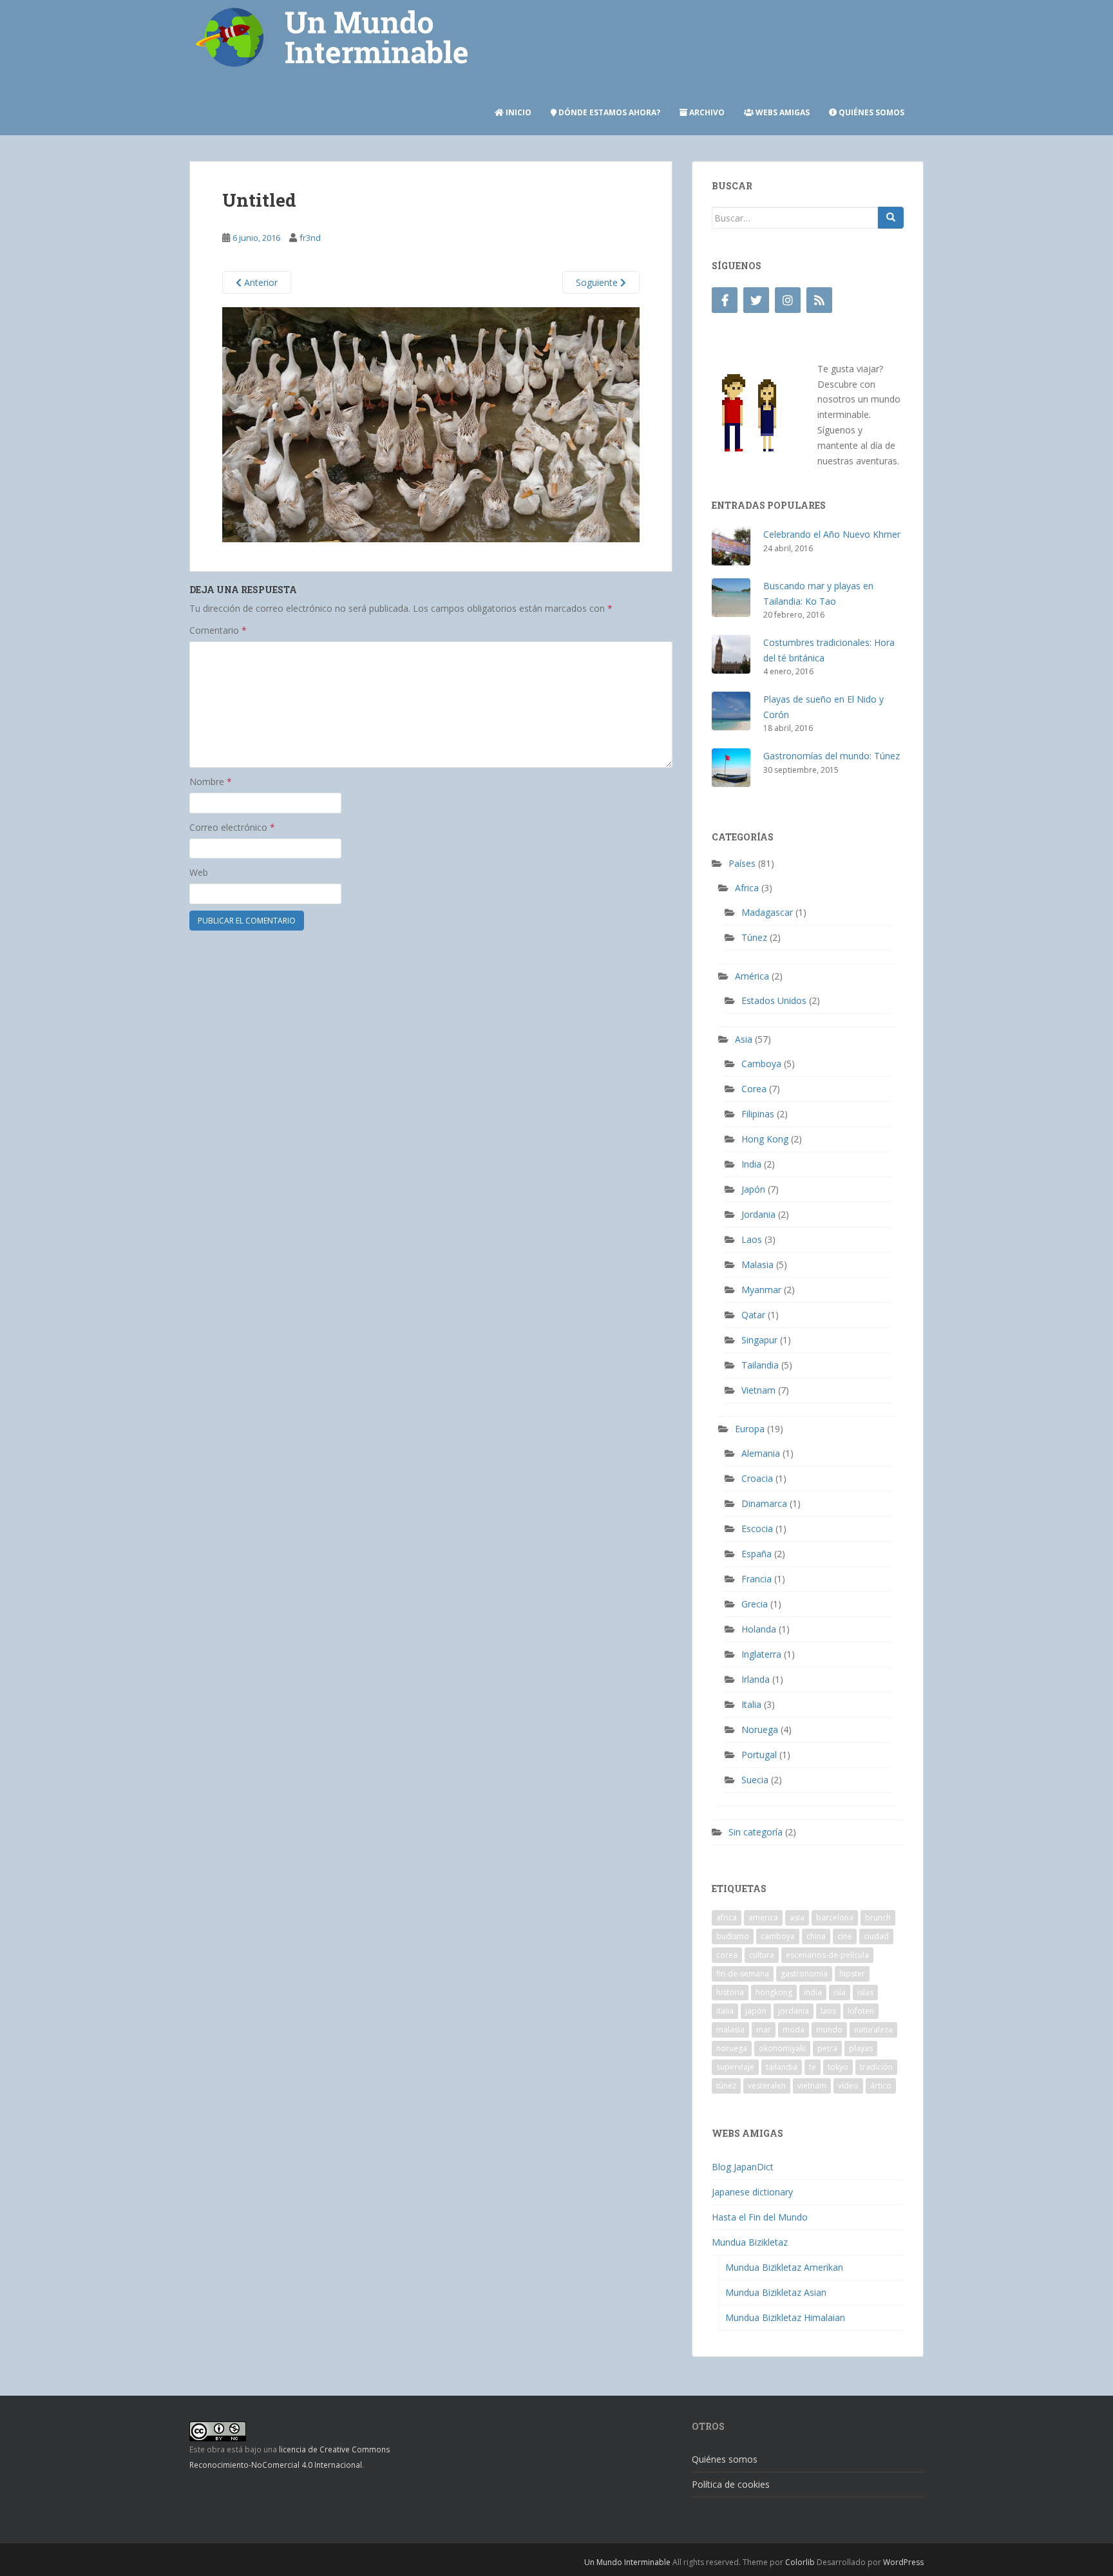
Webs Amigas (782, 112)
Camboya (761, 1064)
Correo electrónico (232, 827)
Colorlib (800, 2562)
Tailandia (760, 1365)
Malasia (757, 1264)
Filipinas (758, 1114)
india (813, 1992)
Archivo (706, 112)
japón (756, 2011)
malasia (730, 2030)
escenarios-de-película (827, 1955)
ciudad (876, 1936)
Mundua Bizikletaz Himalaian (785, 2317)
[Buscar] (891, 218)
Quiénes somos (870, 112)
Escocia (757, 1529)
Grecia (755, 1604)
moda (794, 2030)
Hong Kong (765, 1139)
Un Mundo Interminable (627, 2562)
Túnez (754, 937)
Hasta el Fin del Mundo (760, 2217)
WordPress (903, 2562)
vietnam (812, 2086)
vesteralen (767, 2086)
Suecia (755, 1780)
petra (827, 2048)
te (813, 2067)
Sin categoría (756, 1832)
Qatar (753, 1315)
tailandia (782, 2067)
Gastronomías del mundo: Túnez (832, 756)
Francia (756, 1579)
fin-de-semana (743, 1974)
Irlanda (756, 1679)
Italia (751, 1704)
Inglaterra (761, 1654)
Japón (753, 1189)
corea (727, 1955)
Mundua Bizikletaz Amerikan (784, 2267)
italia (725, 2011)
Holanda (759, 1629)
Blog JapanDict (743, 2167)
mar (764, 2030)
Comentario (218, 630)
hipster (852, 1974)
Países (742, 863)
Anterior (260, 282)
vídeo (848, 2086)
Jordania (758, 1214)
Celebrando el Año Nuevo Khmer (832, 534)
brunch (878, 1918)
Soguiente (598, 282)
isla (840, 1992)
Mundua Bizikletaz (750, 2242)
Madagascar (767, 912)
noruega (732, 2048)
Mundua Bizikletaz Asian (776, 2292)
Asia (744, 1039)
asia (797, 1918)
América (752, 976)
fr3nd (310, 238)
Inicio (518, 112)
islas (865, 1992)
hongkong (774, 1992)
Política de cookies (731, 2484)
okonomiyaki (782, 2048)
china (816, 1936)
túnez (726, 2086)
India (751, 1164)
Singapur (759, 1340)
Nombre (211, 781)
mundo (829, 2030)
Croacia (757, 1478)
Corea (754, 1089)
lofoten (861, 2011)
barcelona (835, 1918)
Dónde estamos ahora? (608, 112)
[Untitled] (431, 423)
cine (845, 1936)
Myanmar (761, 1290)
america (763, 1918)
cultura (762, 1955)
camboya (778, 1936)
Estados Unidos (774, 1000)
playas (861, 2048)
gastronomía (804, 1974)
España (756, 1554)
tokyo (838, 2067)
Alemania (761, 1453)
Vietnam (758, 1390)
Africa (747, 888)
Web (199, 872)
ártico (881, 2086)
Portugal (759, 1755)
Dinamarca (764, 1503)
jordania (794, 2011)
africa (727, 1918)
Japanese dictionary (752, 2192)
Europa (750, 1429)
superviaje (735, 2067)
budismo (733, 1936)
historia (730, 1992)
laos (828, 2011)
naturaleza (873, 2030)
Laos (752, 1239)
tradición (876, 2067)
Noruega (760, 1729)
